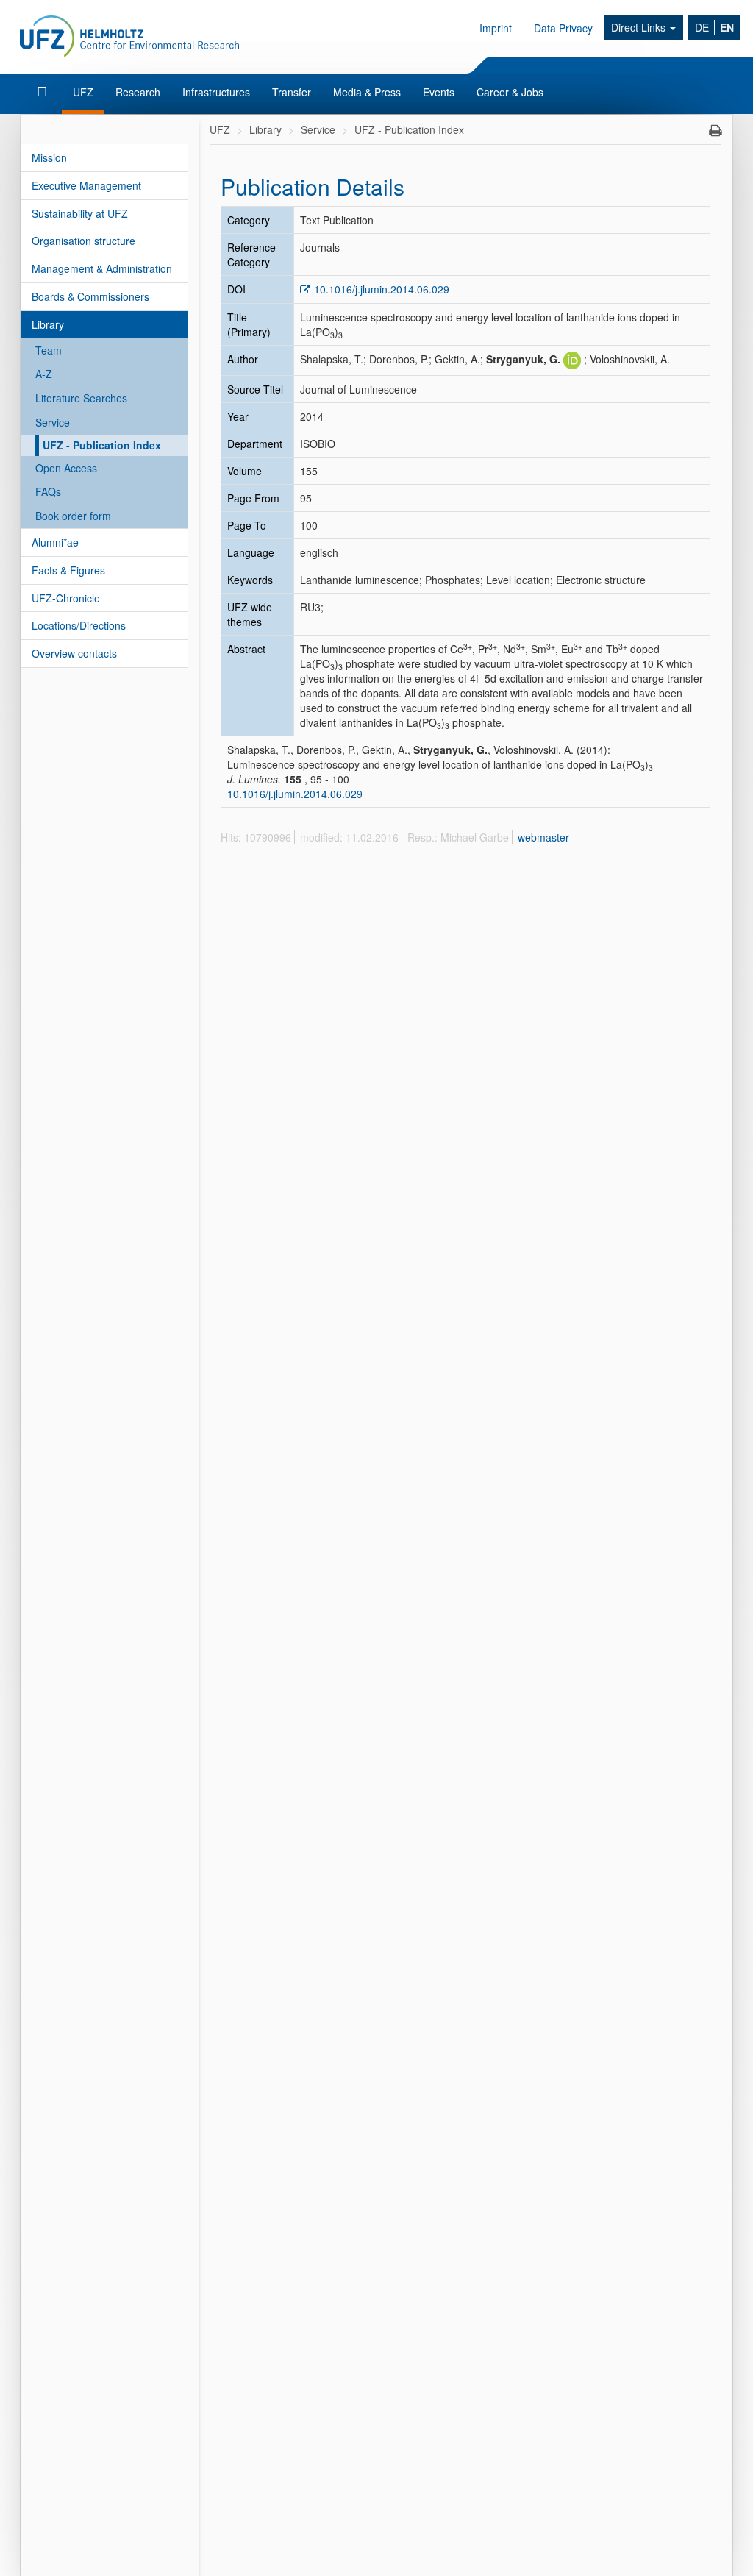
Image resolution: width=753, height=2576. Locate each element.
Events (439, 92)
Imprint (496, 28)
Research (138, 92)
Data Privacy (563, 28)
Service (53, 422)
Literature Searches (81, 398)
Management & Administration (102, 268)
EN (727, 27)
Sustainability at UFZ (80, 213)
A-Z (44, 374)
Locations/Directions (79, 625)
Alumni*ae (55, 542)
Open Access (66, 468)
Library (48, 324)
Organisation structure (83, 241)
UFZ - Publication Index (102, 445)
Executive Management (86, 185)
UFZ (83, 92)
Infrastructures (216, 92)
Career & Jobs (510, 92)
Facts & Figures (68, 570)
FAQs (48, 491)
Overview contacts (74, 653)
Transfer (292, 92)
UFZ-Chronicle (66, 598)
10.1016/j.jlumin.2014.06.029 (382, 289)
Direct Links (640, 27)
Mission (49, 157)
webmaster (543, 837)
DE (702, 27)
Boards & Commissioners (90, 296)
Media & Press (367, 92)
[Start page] (44, 92)
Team (49, 350)
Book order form (73, 516)
